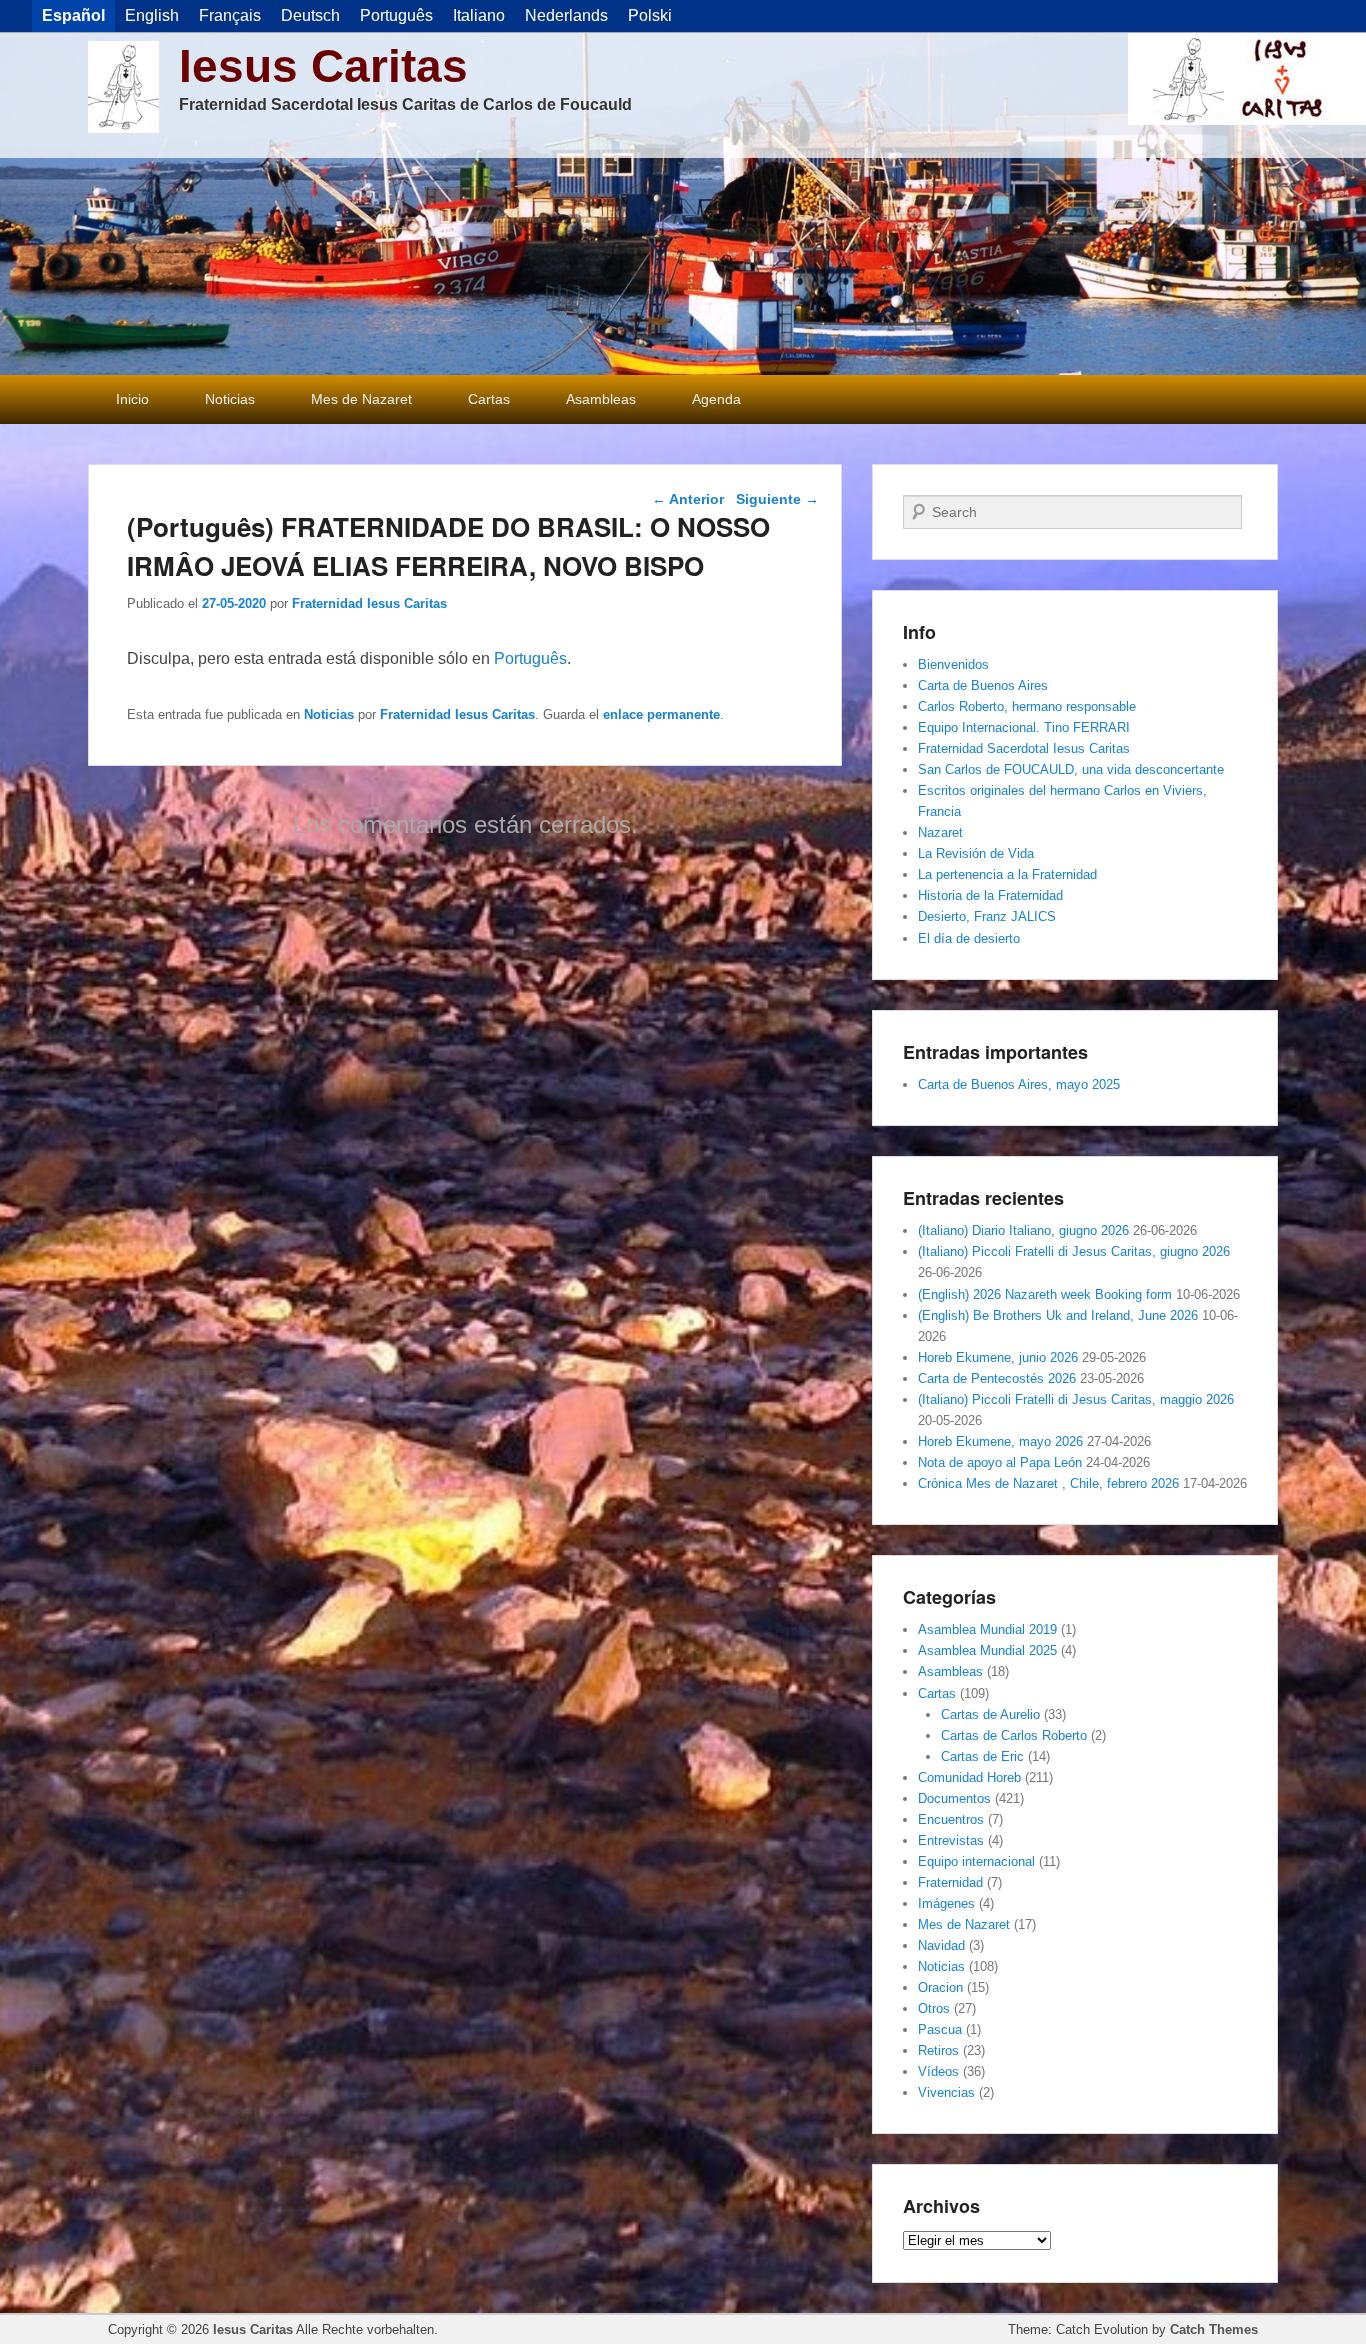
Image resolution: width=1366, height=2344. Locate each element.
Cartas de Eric (982, 1756)
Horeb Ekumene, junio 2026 (998, 1357)
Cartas (489, 399)
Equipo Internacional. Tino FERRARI (1024, 727)
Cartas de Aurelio (990, 1714)
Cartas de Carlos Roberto (1014, 1735)
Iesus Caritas (323, 66)
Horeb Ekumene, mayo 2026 (1000, 1441)
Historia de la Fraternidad (990, 895)
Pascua (940, 2029)
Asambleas (601, 399)
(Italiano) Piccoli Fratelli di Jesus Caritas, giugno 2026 (1074, 1251)
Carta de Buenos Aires (983, 685)
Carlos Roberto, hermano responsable (1027, 706)
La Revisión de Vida (976, 853)
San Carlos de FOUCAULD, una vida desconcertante (1071, 769)
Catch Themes (1214, 2329)
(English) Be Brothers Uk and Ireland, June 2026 (1058, 1315)
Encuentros (951, 1819)
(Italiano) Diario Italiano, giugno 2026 (1023, 1230)
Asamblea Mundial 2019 (987, 1629)
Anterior (688, 499)
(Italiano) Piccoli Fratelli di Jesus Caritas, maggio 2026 (1076, 1399)
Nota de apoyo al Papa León (1000, 1462)
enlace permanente (661, 714)
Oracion (940, 1987)
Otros (934, 2008)
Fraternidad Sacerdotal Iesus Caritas (1024, 748)
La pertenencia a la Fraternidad (1007, 874)
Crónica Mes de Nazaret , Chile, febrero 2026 (1048, 1483)
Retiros (938, 2050)
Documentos (954, 1798)
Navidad (941, 1945)
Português (530, 658)
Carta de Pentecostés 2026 (997, 1378)
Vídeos (938, 2071)
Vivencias (946, 2092)
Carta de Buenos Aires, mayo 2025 (1019, 1084)
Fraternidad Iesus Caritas (369, 603)
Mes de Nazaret (361, 399)
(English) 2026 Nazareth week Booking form (1045, 1294)
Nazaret (940, 832)
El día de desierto (969, 938)
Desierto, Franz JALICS (987, 916)
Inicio (132, 399)
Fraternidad (950, 1882)
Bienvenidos (953, 664)
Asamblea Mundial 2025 (987, 1650)
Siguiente (777, 499)
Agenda (716, 399)
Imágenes (946, 1903)
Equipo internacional (976, 1861)
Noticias (230, 399)
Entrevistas (951, 1840)
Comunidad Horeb (969, 1777)
